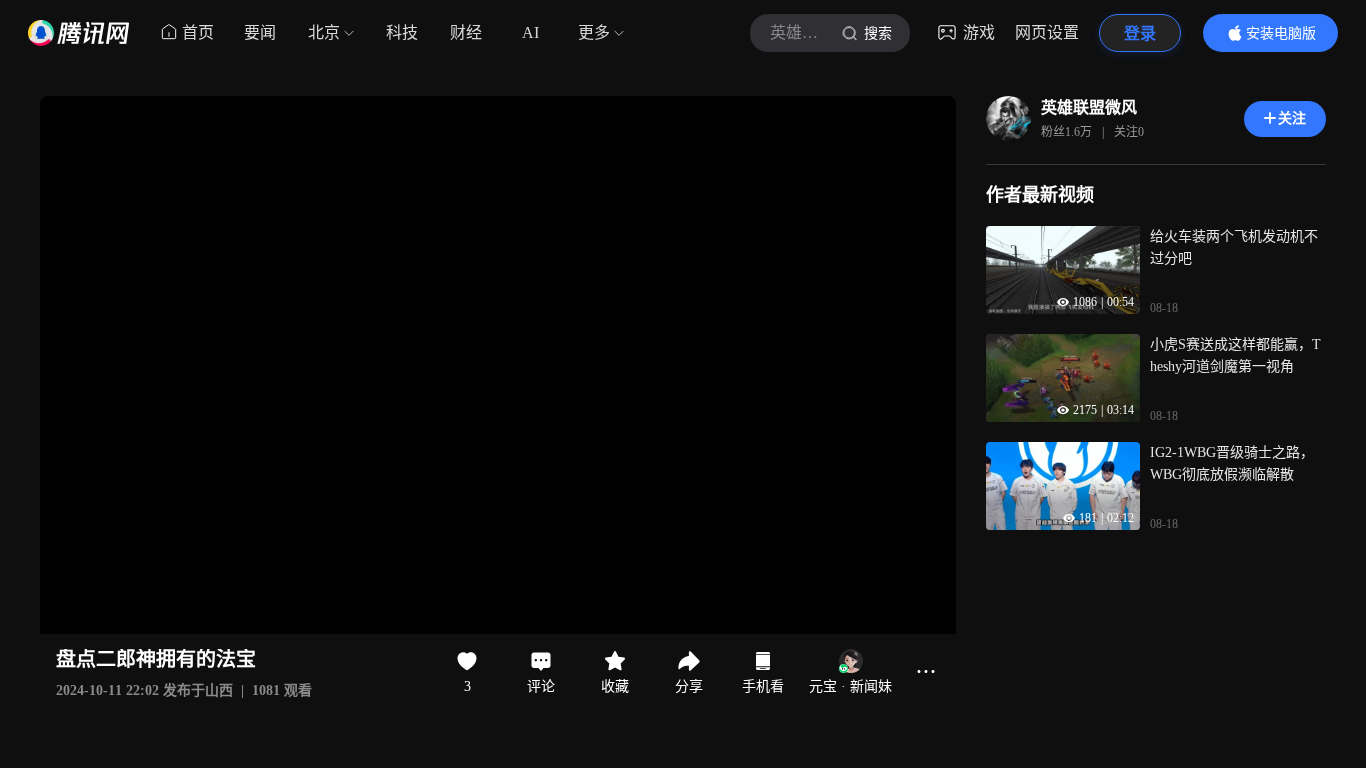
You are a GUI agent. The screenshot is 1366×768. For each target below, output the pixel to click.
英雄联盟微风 (1089, 107)
